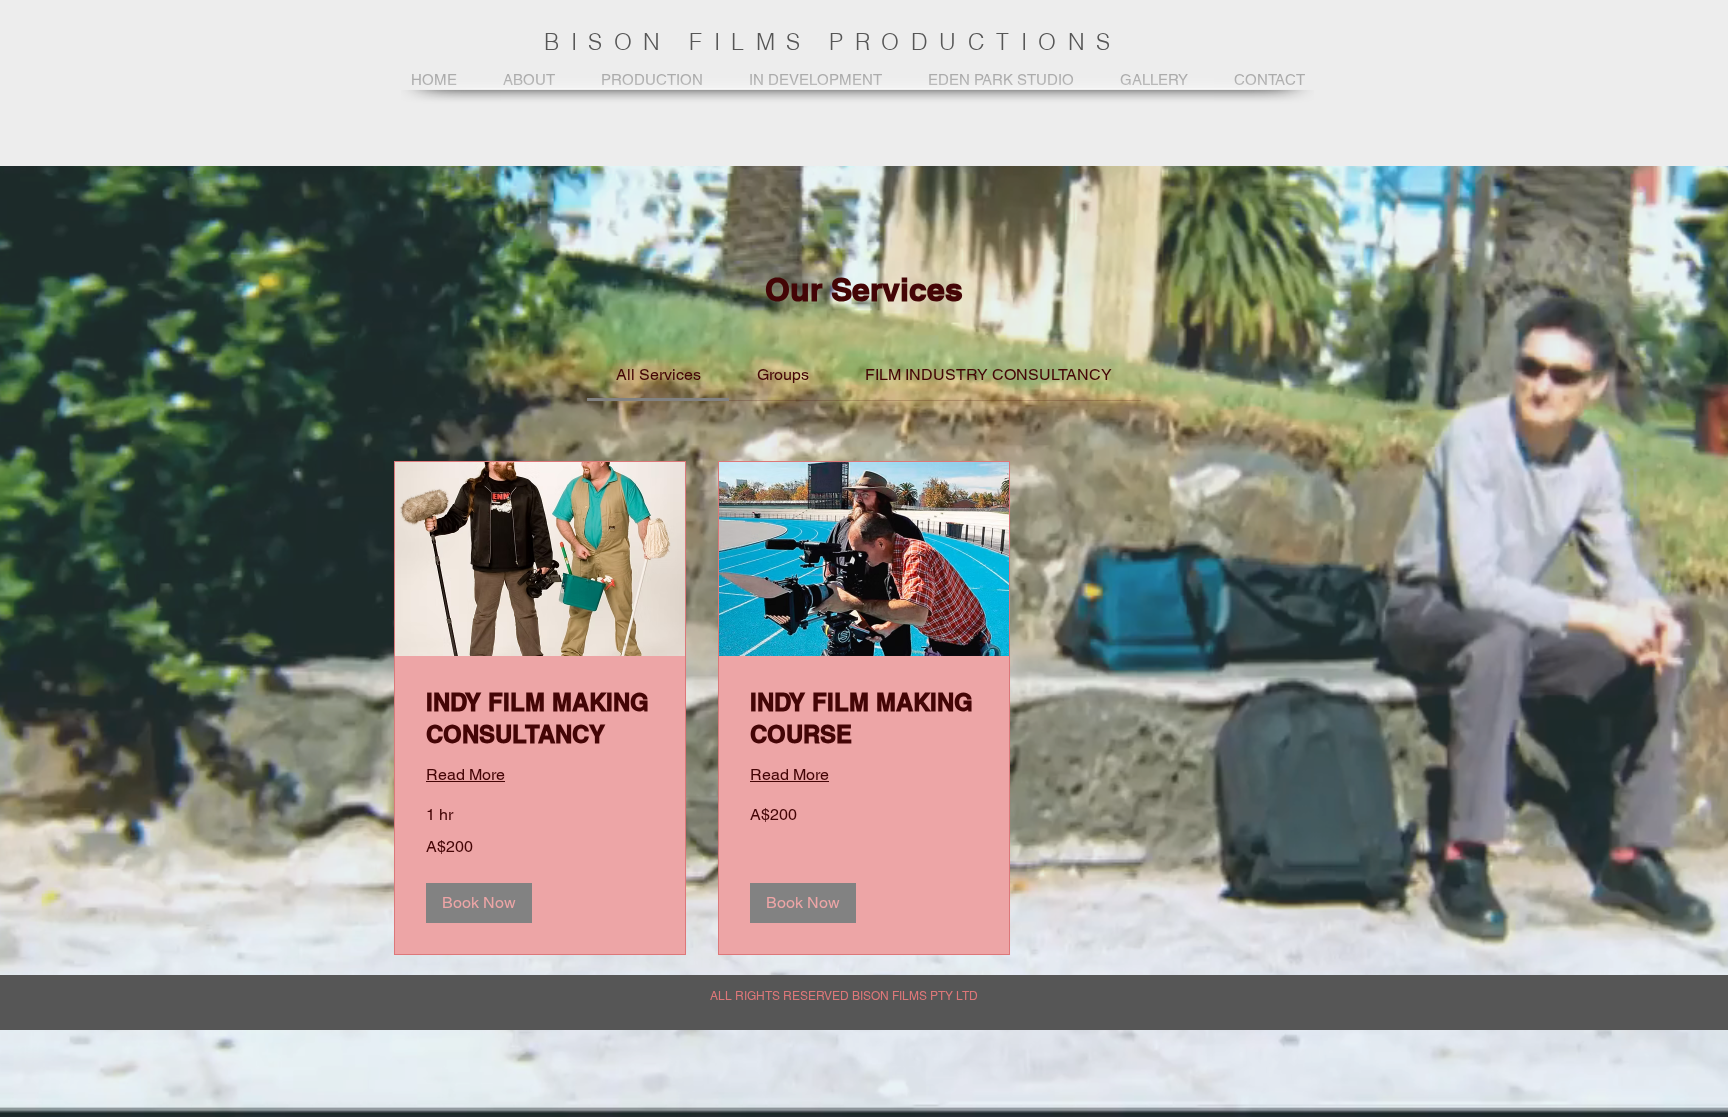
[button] (479, 903)
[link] (658, 374)
